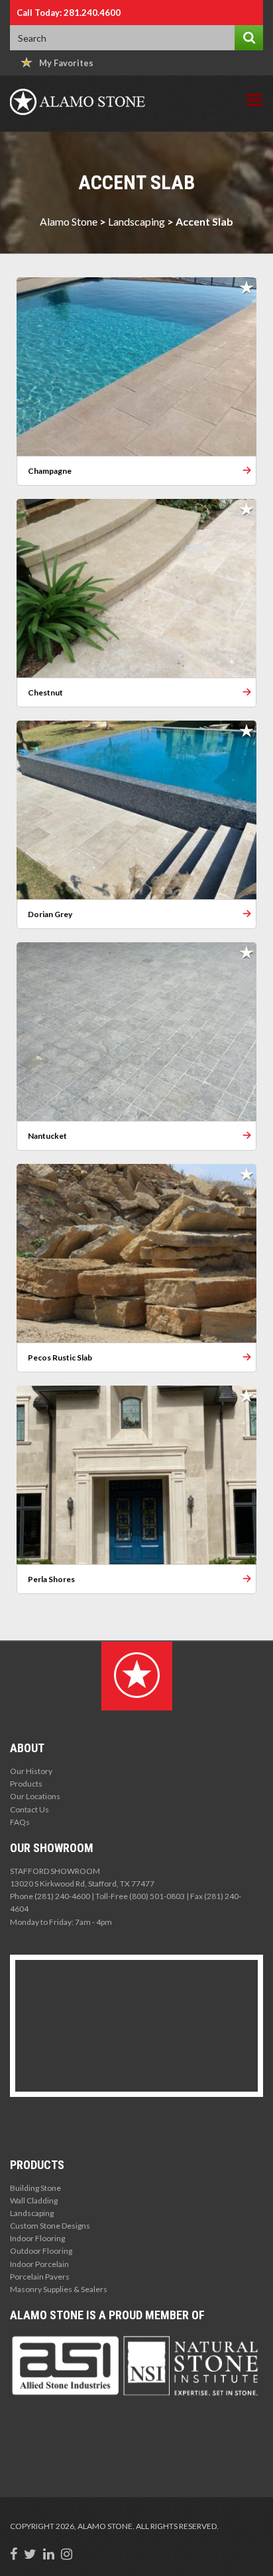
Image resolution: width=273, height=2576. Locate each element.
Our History (31, 1771)
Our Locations (35, 1796)
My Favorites (66, 63)
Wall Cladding (34, 2200)
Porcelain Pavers (40, 2277)
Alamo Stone (69, 221)
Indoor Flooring (37, 2238)
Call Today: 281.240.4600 (69, 13)
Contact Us (29, 1809)
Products (26, 1784)
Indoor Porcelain (39, 2264)
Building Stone (35, 2188)
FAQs (20, 1822)
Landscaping (136, 221)
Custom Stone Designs (50, 2226)
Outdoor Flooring (41, 2251)
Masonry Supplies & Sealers (59, 2289)
